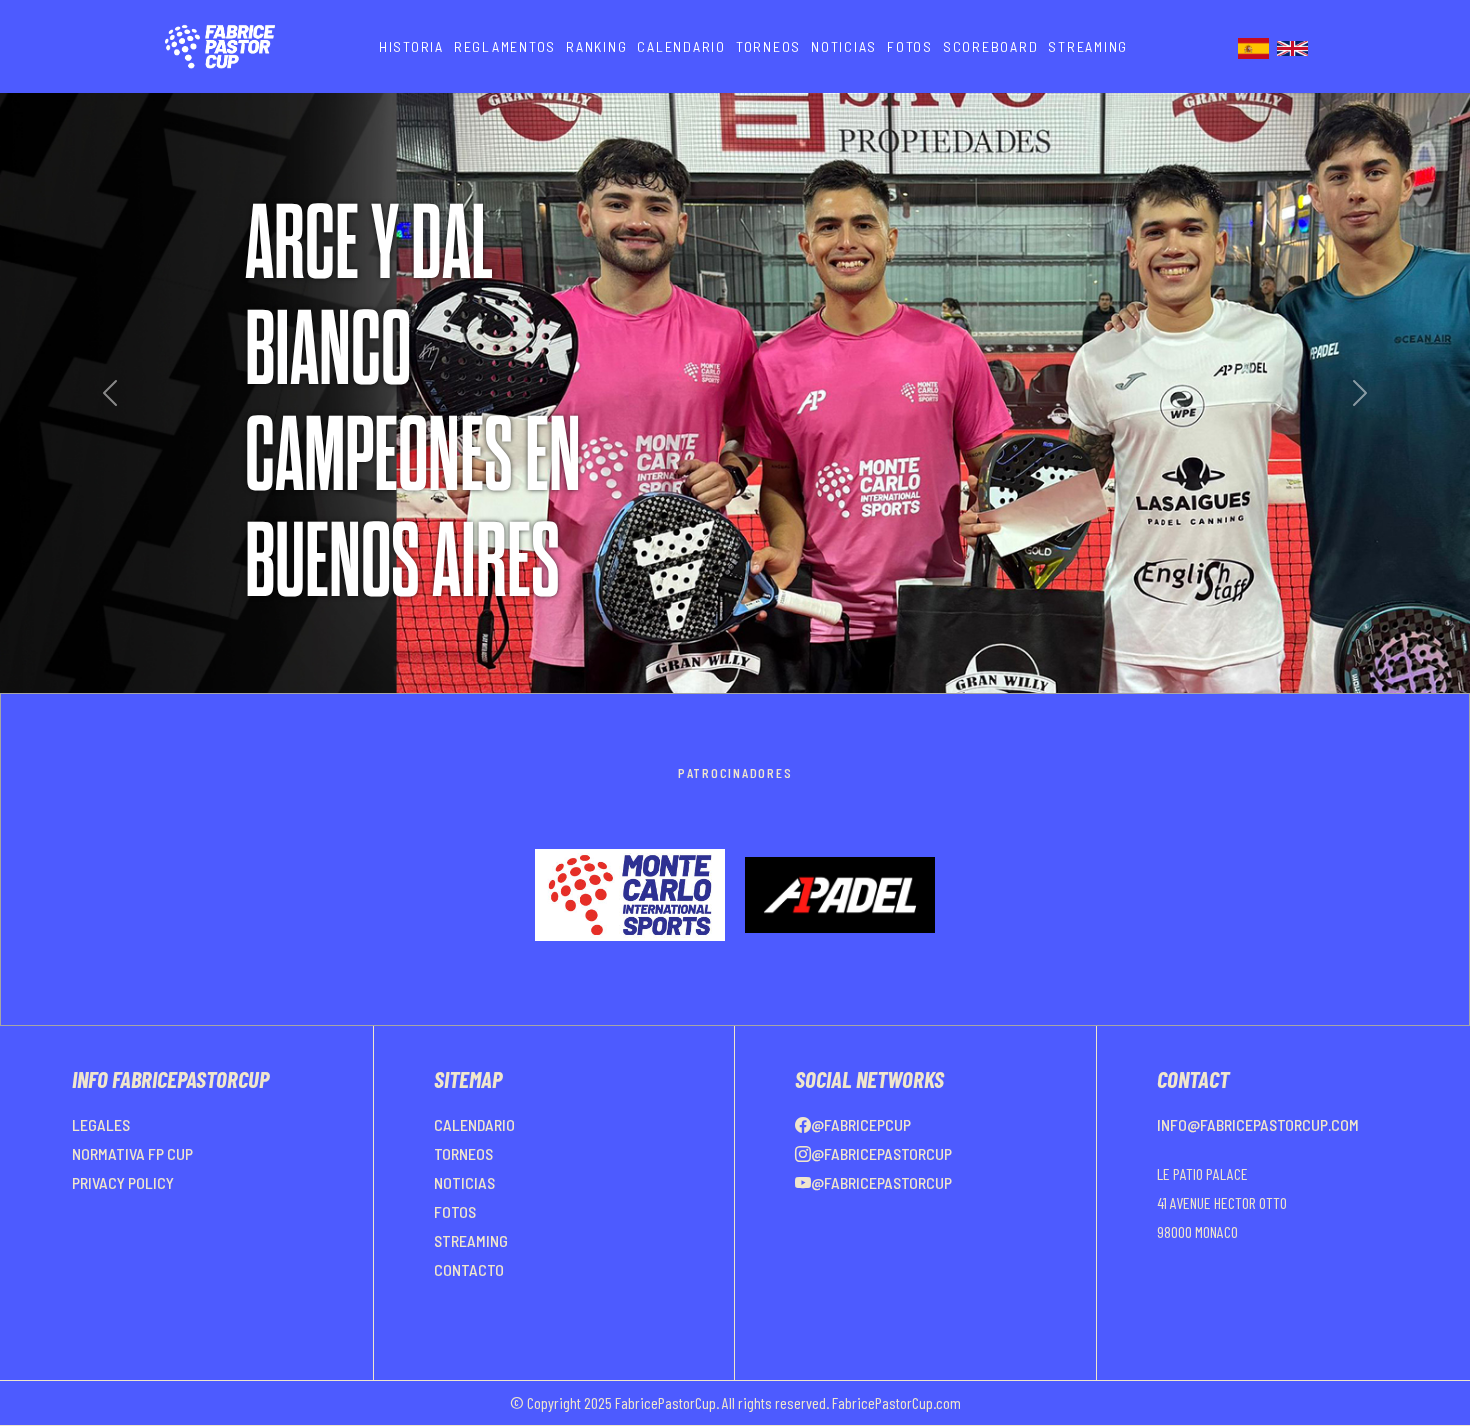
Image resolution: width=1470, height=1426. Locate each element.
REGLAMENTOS (505, 46)
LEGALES (101, 1172)
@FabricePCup (861, 1172)
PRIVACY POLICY (123, 1230)
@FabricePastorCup (881, 1201)
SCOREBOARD (991, 46)
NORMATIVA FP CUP (132, 1201)
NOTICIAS (844, 46)
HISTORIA (411, 46)
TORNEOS (768, 46)
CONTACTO (469, 1317)
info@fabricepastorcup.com (1258, 1172)
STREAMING (1088, 46)
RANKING (596, 46)
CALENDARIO (681, 46)
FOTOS (910, 46)
